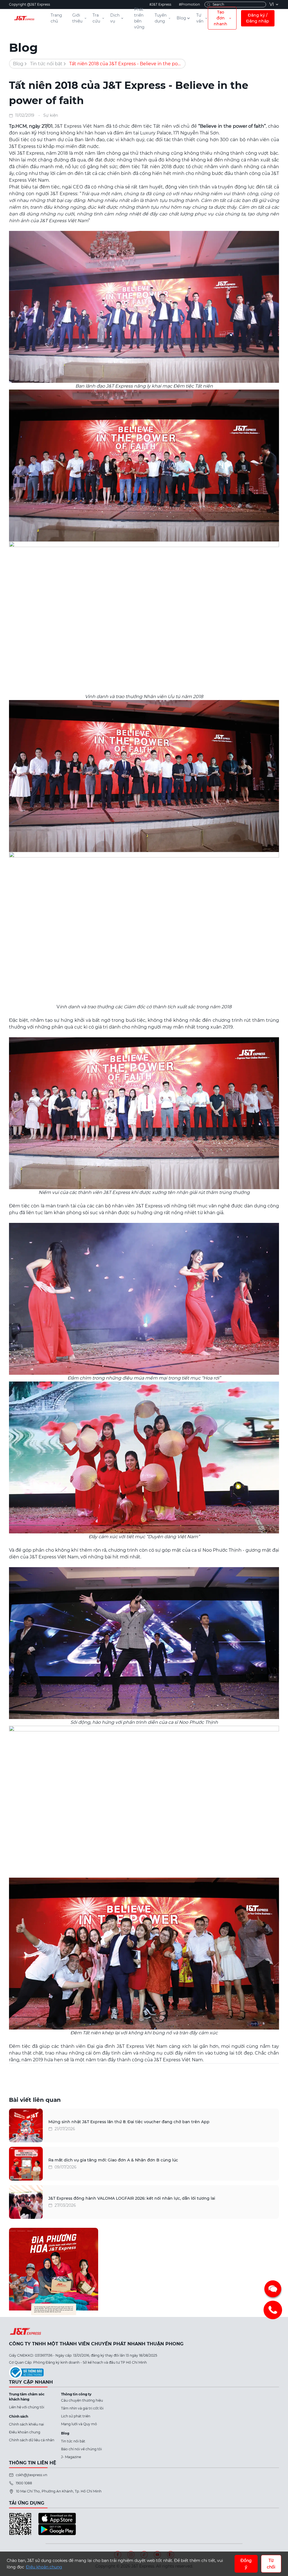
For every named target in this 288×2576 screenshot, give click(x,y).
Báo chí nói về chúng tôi (81, 2449)
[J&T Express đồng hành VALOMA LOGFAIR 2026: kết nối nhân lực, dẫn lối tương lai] (26, 2202)
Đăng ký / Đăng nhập (258, 18)
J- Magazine (71, 2457)
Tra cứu (96, 18)
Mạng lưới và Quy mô (79, 2424)
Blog (181, 18)
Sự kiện (51, 115)
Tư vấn (200, 18)
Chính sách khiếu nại (26, 2424)
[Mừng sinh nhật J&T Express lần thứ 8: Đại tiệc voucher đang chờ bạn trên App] (26, 2125)
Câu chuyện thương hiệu (82, 2400)
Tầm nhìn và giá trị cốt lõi (82, 2408)
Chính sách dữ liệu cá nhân (32, 2440)
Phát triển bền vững (139, 18)
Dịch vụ (115, 18)
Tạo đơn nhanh (220, 18)
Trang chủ (56, 18)
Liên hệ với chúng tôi (27, 2407)
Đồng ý (246, 2564)
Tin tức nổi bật (46, 64)
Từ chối (271, 2564)
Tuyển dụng (161, 18)
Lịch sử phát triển (76, 2416)
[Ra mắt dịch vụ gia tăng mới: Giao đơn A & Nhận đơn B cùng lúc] (26, 2164)
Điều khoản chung (25, 2432)
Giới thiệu (77, 18)
